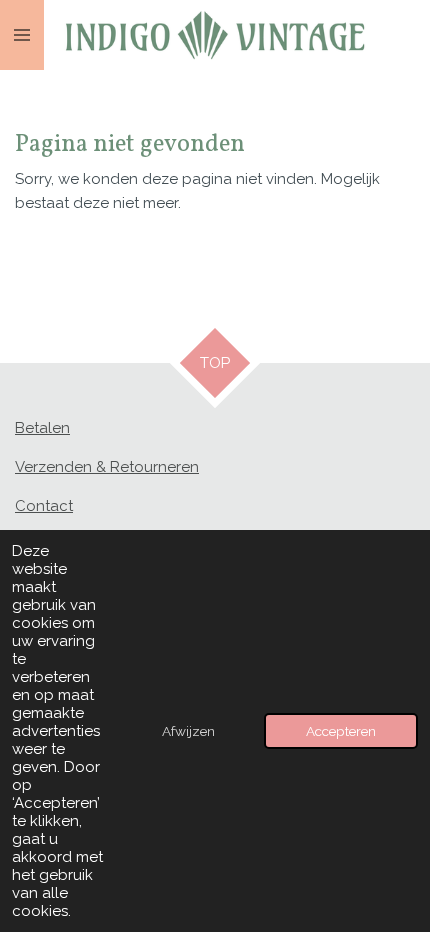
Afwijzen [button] (188, 731)
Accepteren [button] (341, 731)
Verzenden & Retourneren (107, 467)
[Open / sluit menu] (22, 35)
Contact (44, 506)
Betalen (42, 428)
